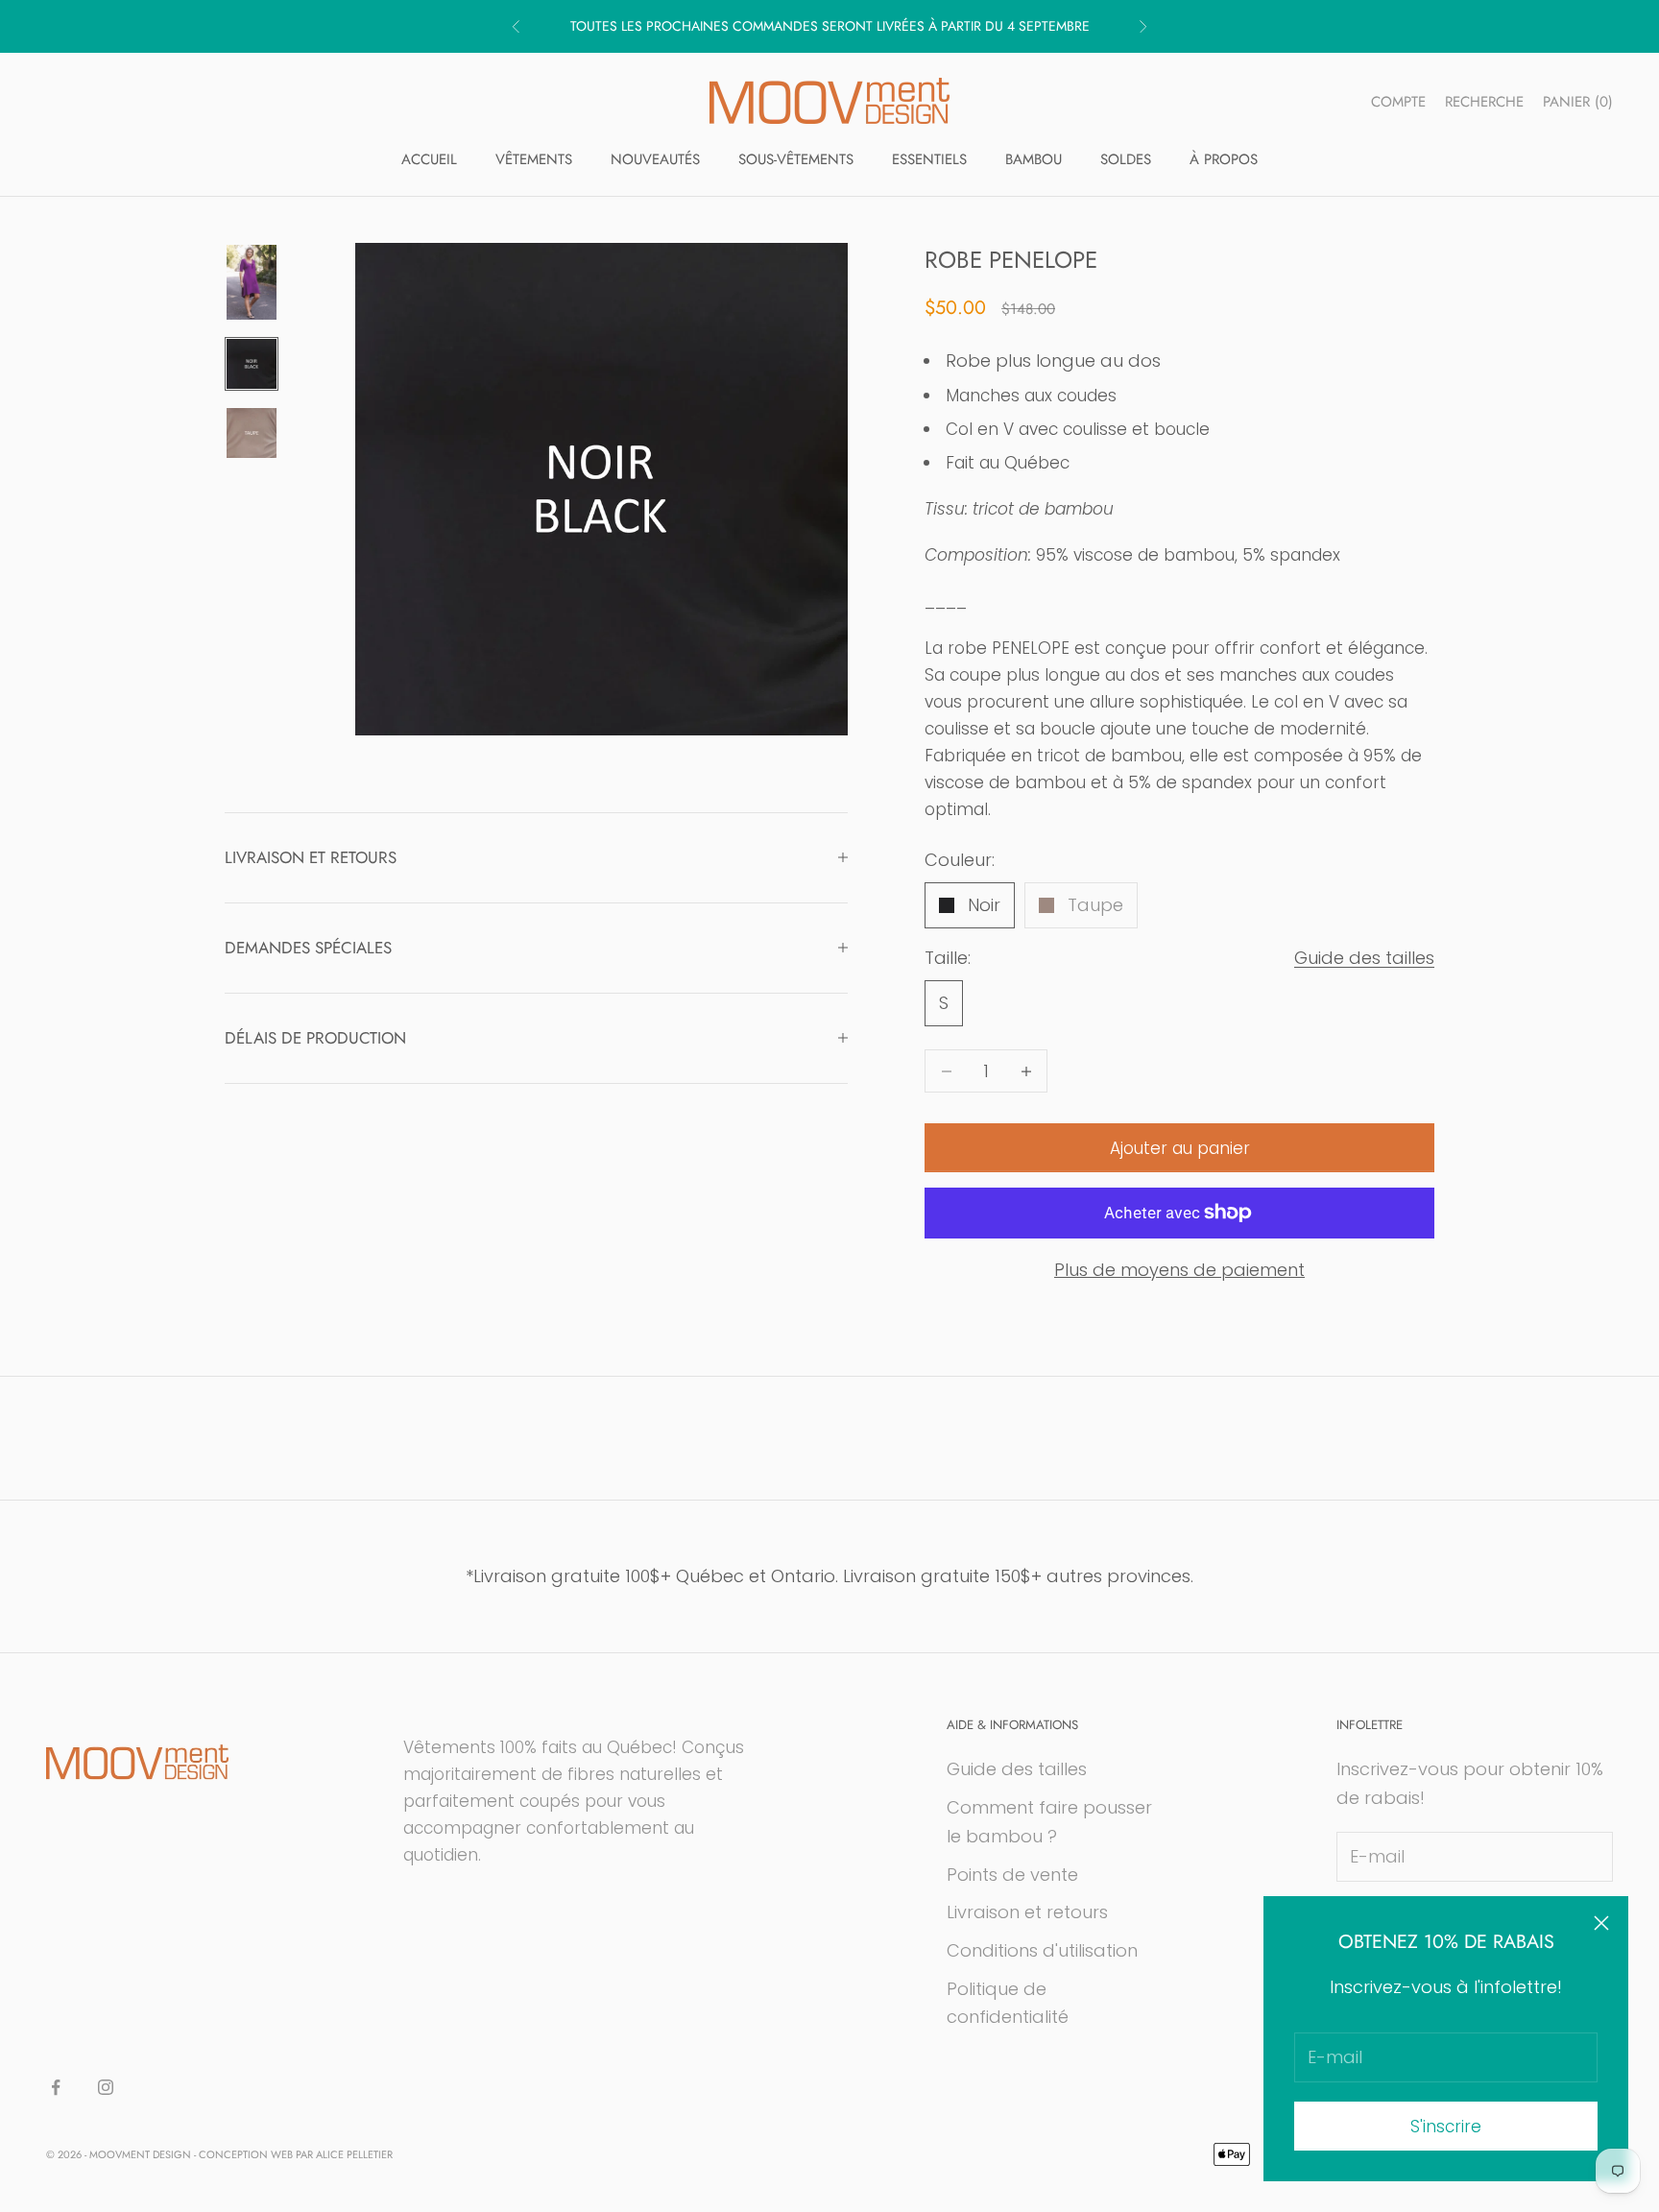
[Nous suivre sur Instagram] (106, 2087)
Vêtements (534, 159)
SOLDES (1126, 159)
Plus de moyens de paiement (1179, 1270)
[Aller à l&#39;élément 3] (252, 433)
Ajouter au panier (1180, 1148)
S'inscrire (1446, 2127)
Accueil (429, 159)
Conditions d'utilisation (1042, 1950)
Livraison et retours (1027, 1912)
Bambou (1034, 159)
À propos (1224, 159)
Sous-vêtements (796, 159)
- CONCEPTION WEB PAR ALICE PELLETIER (293, 2154)
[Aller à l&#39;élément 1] (252, 282)
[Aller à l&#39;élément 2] (252, 364)
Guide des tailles (1364, 958)
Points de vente (1012, 1875)
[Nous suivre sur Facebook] (56, 2087)
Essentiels (929, 159)
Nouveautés (655, 159)
